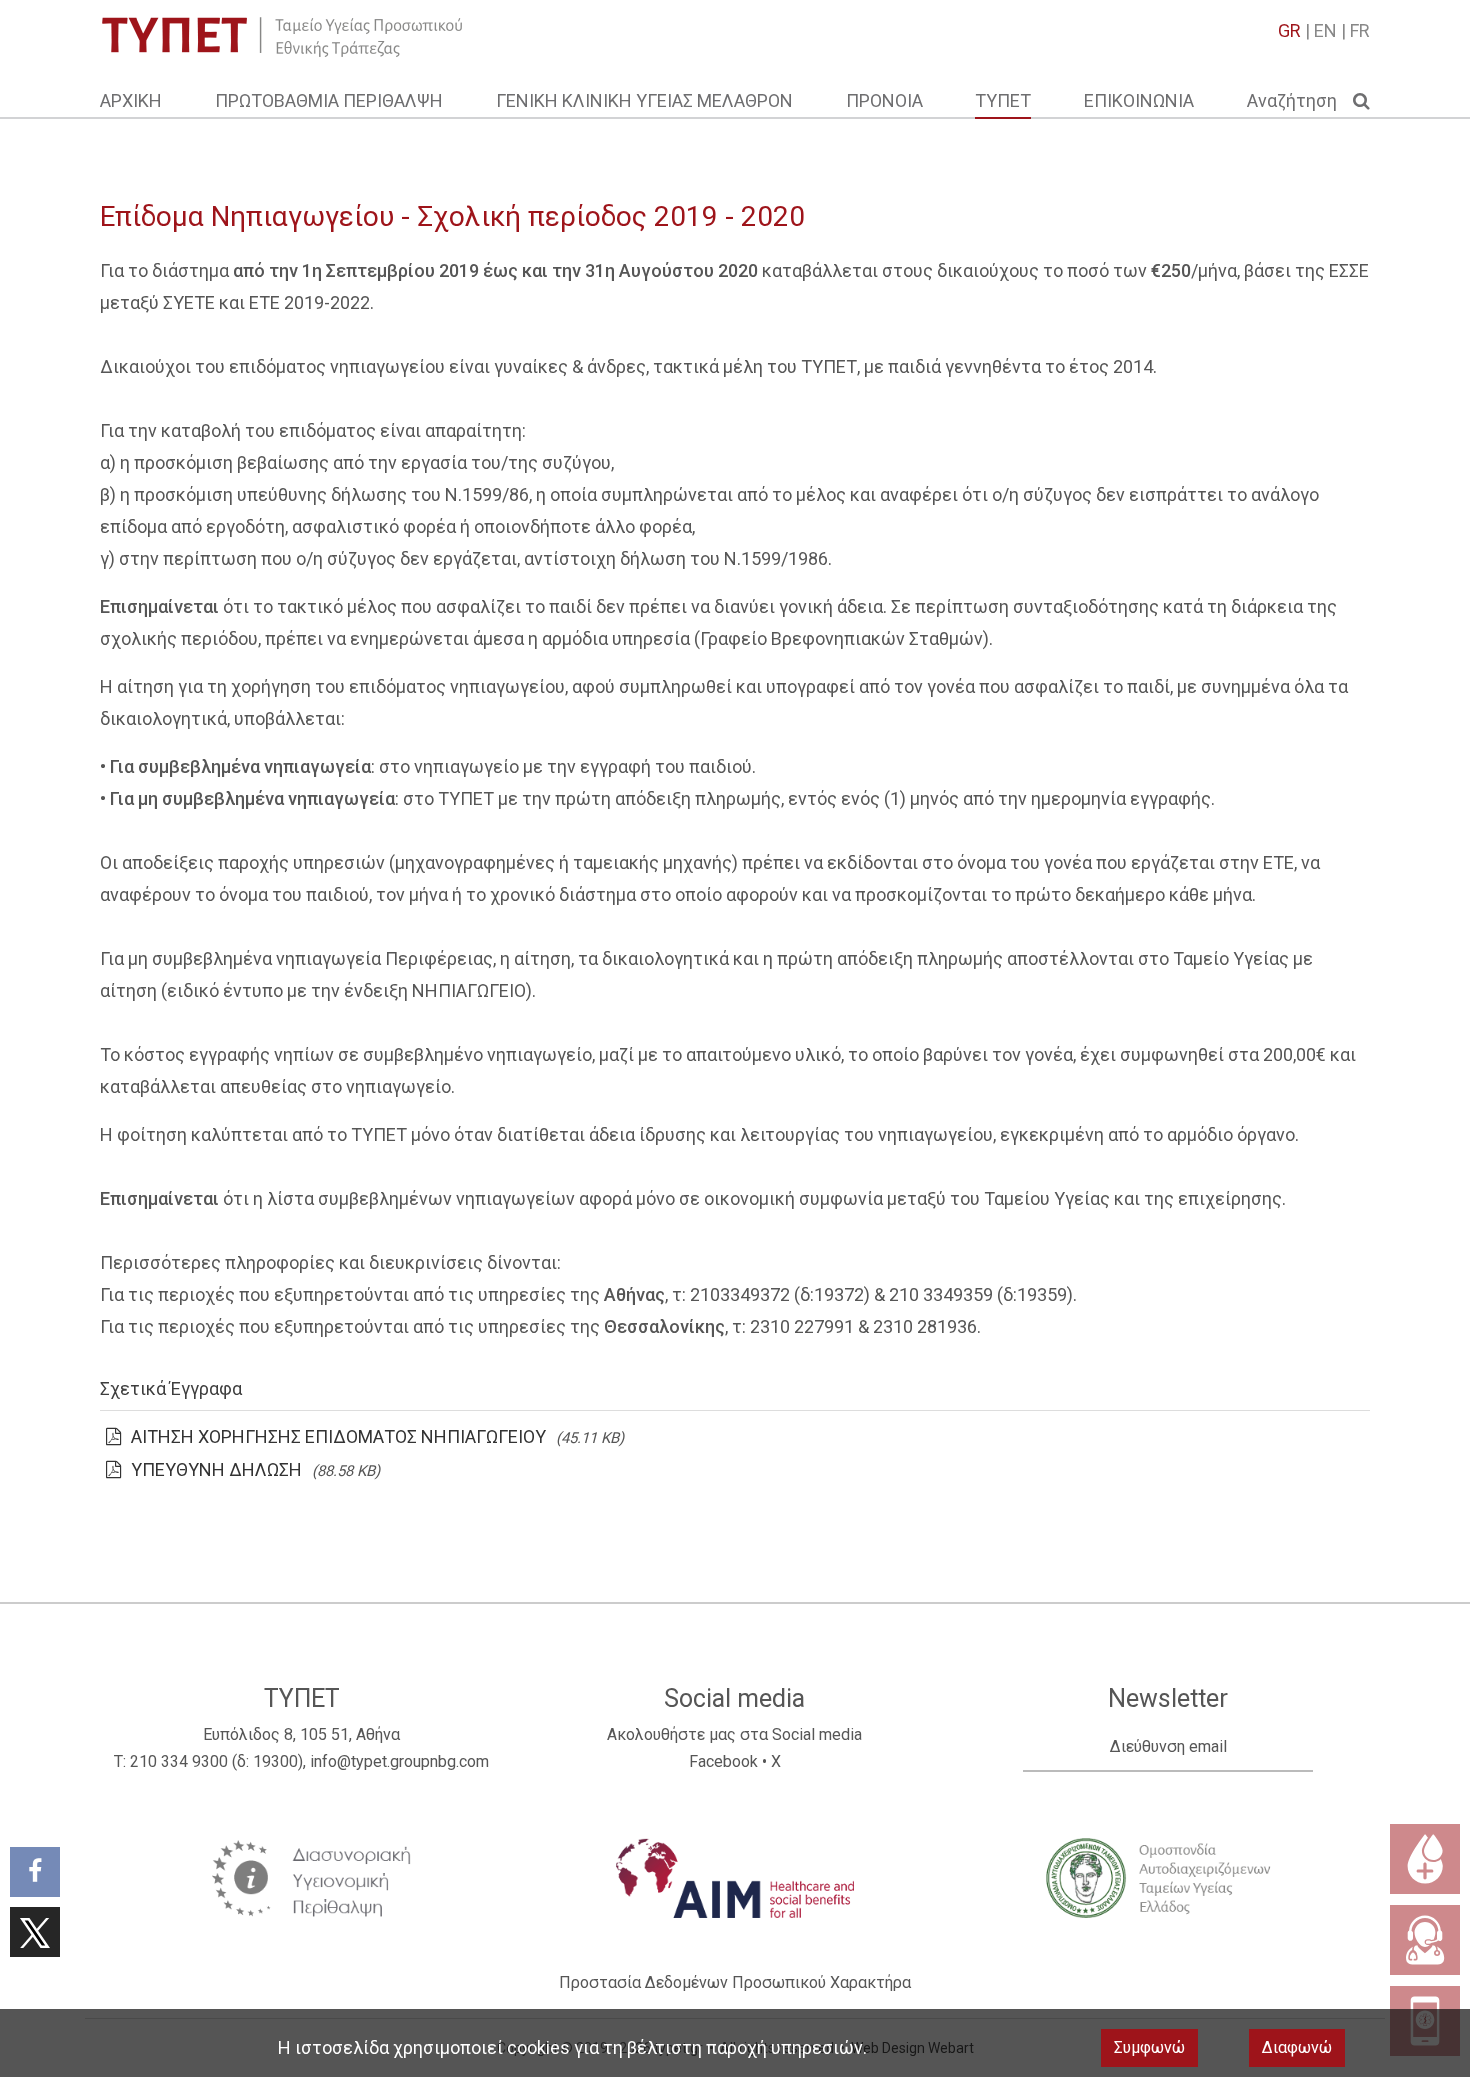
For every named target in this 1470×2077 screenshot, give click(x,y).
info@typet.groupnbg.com (399, 1761)
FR (1360, 30)
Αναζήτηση (1300, 100)
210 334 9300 (179, 1761)
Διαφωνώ (1297, 2047)
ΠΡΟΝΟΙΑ (884, 100)
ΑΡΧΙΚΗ (131, 100)
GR (1289, 30)
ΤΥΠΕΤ (1003, 100)
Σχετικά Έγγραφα (171, 1388)
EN (1325, 30)
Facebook (723, 1761)
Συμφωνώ (1149, 2047)
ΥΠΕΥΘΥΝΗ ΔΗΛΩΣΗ (216, 1469)
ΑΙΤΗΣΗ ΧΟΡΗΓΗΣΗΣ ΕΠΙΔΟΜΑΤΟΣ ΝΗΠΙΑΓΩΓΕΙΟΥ (338, 1436)
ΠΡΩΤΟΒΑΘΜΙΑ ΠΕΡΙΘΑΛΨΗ (329, 100)
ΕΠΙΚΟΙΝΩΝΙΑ (1139, 100)
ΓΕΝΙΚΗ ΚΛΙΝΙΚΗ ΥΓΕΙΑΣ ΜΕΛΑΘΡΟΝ (644, 100)
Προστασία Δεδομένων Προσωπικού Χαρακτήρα (735, 1982)
